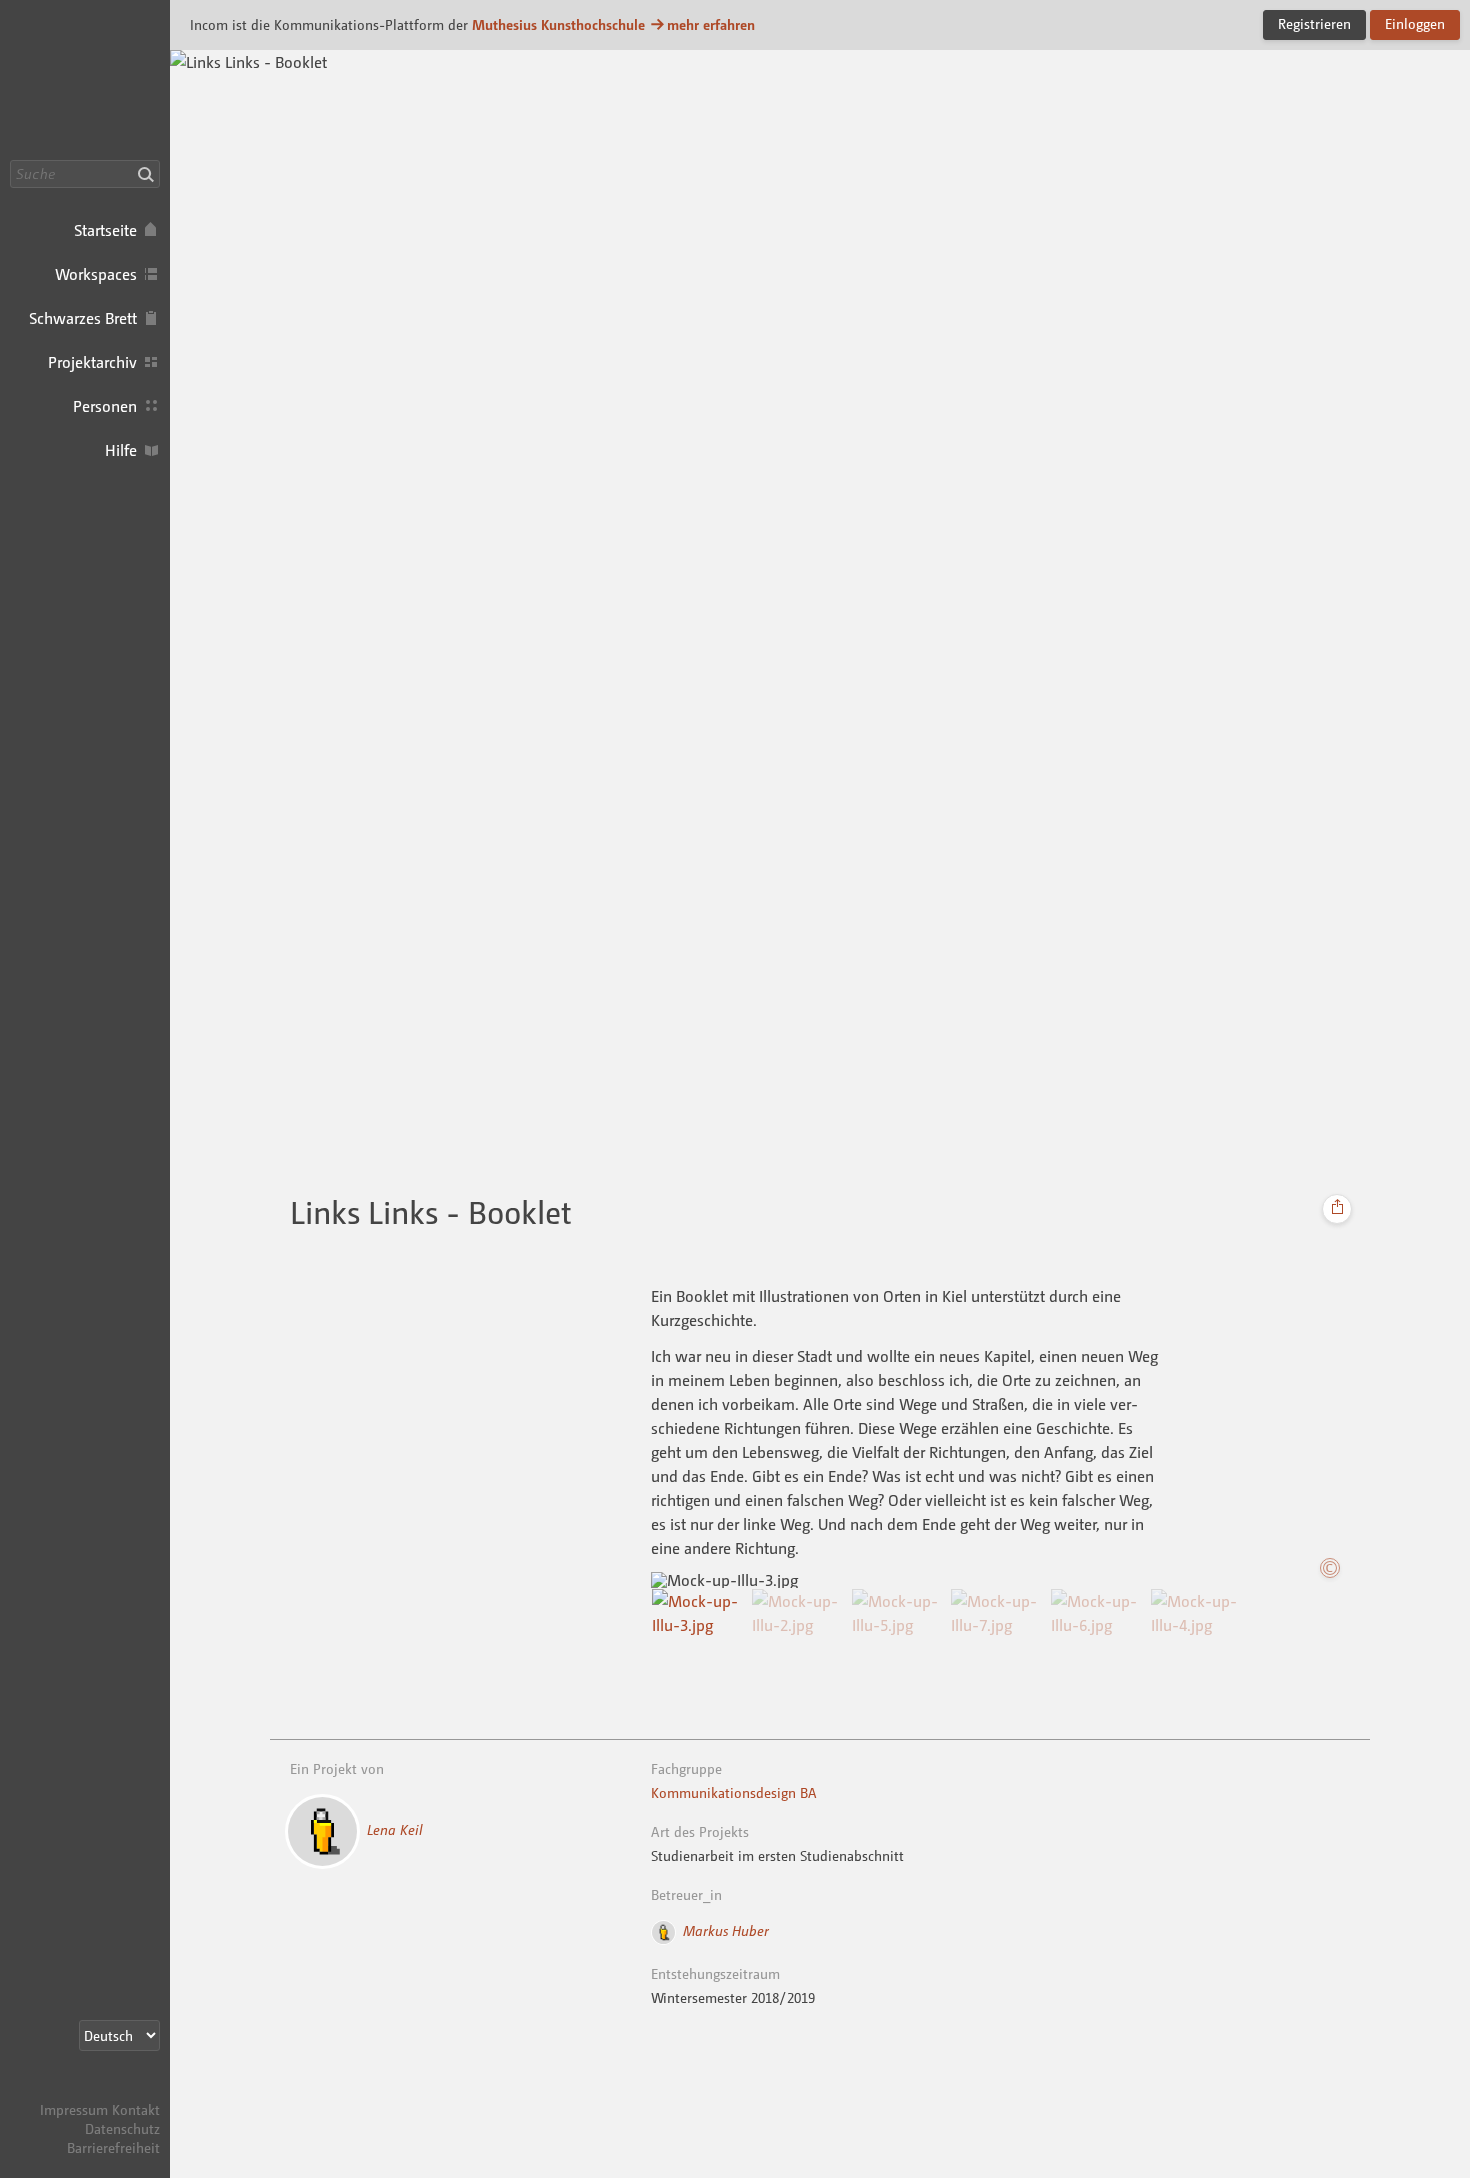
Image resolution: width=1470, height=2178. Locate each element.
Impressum (74, 2109)
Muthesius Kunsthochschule (558, 24)
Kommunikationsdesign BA (734, 1792)
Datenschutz (122, 2128)
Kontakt (136, 2109)
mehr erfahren (711, 24)
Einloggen (1415, 23)
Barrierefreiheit (113, 2147)
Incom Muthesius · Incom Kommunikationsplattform (85, 80)
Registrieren (1314, 23)
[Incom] (125, 2090)
